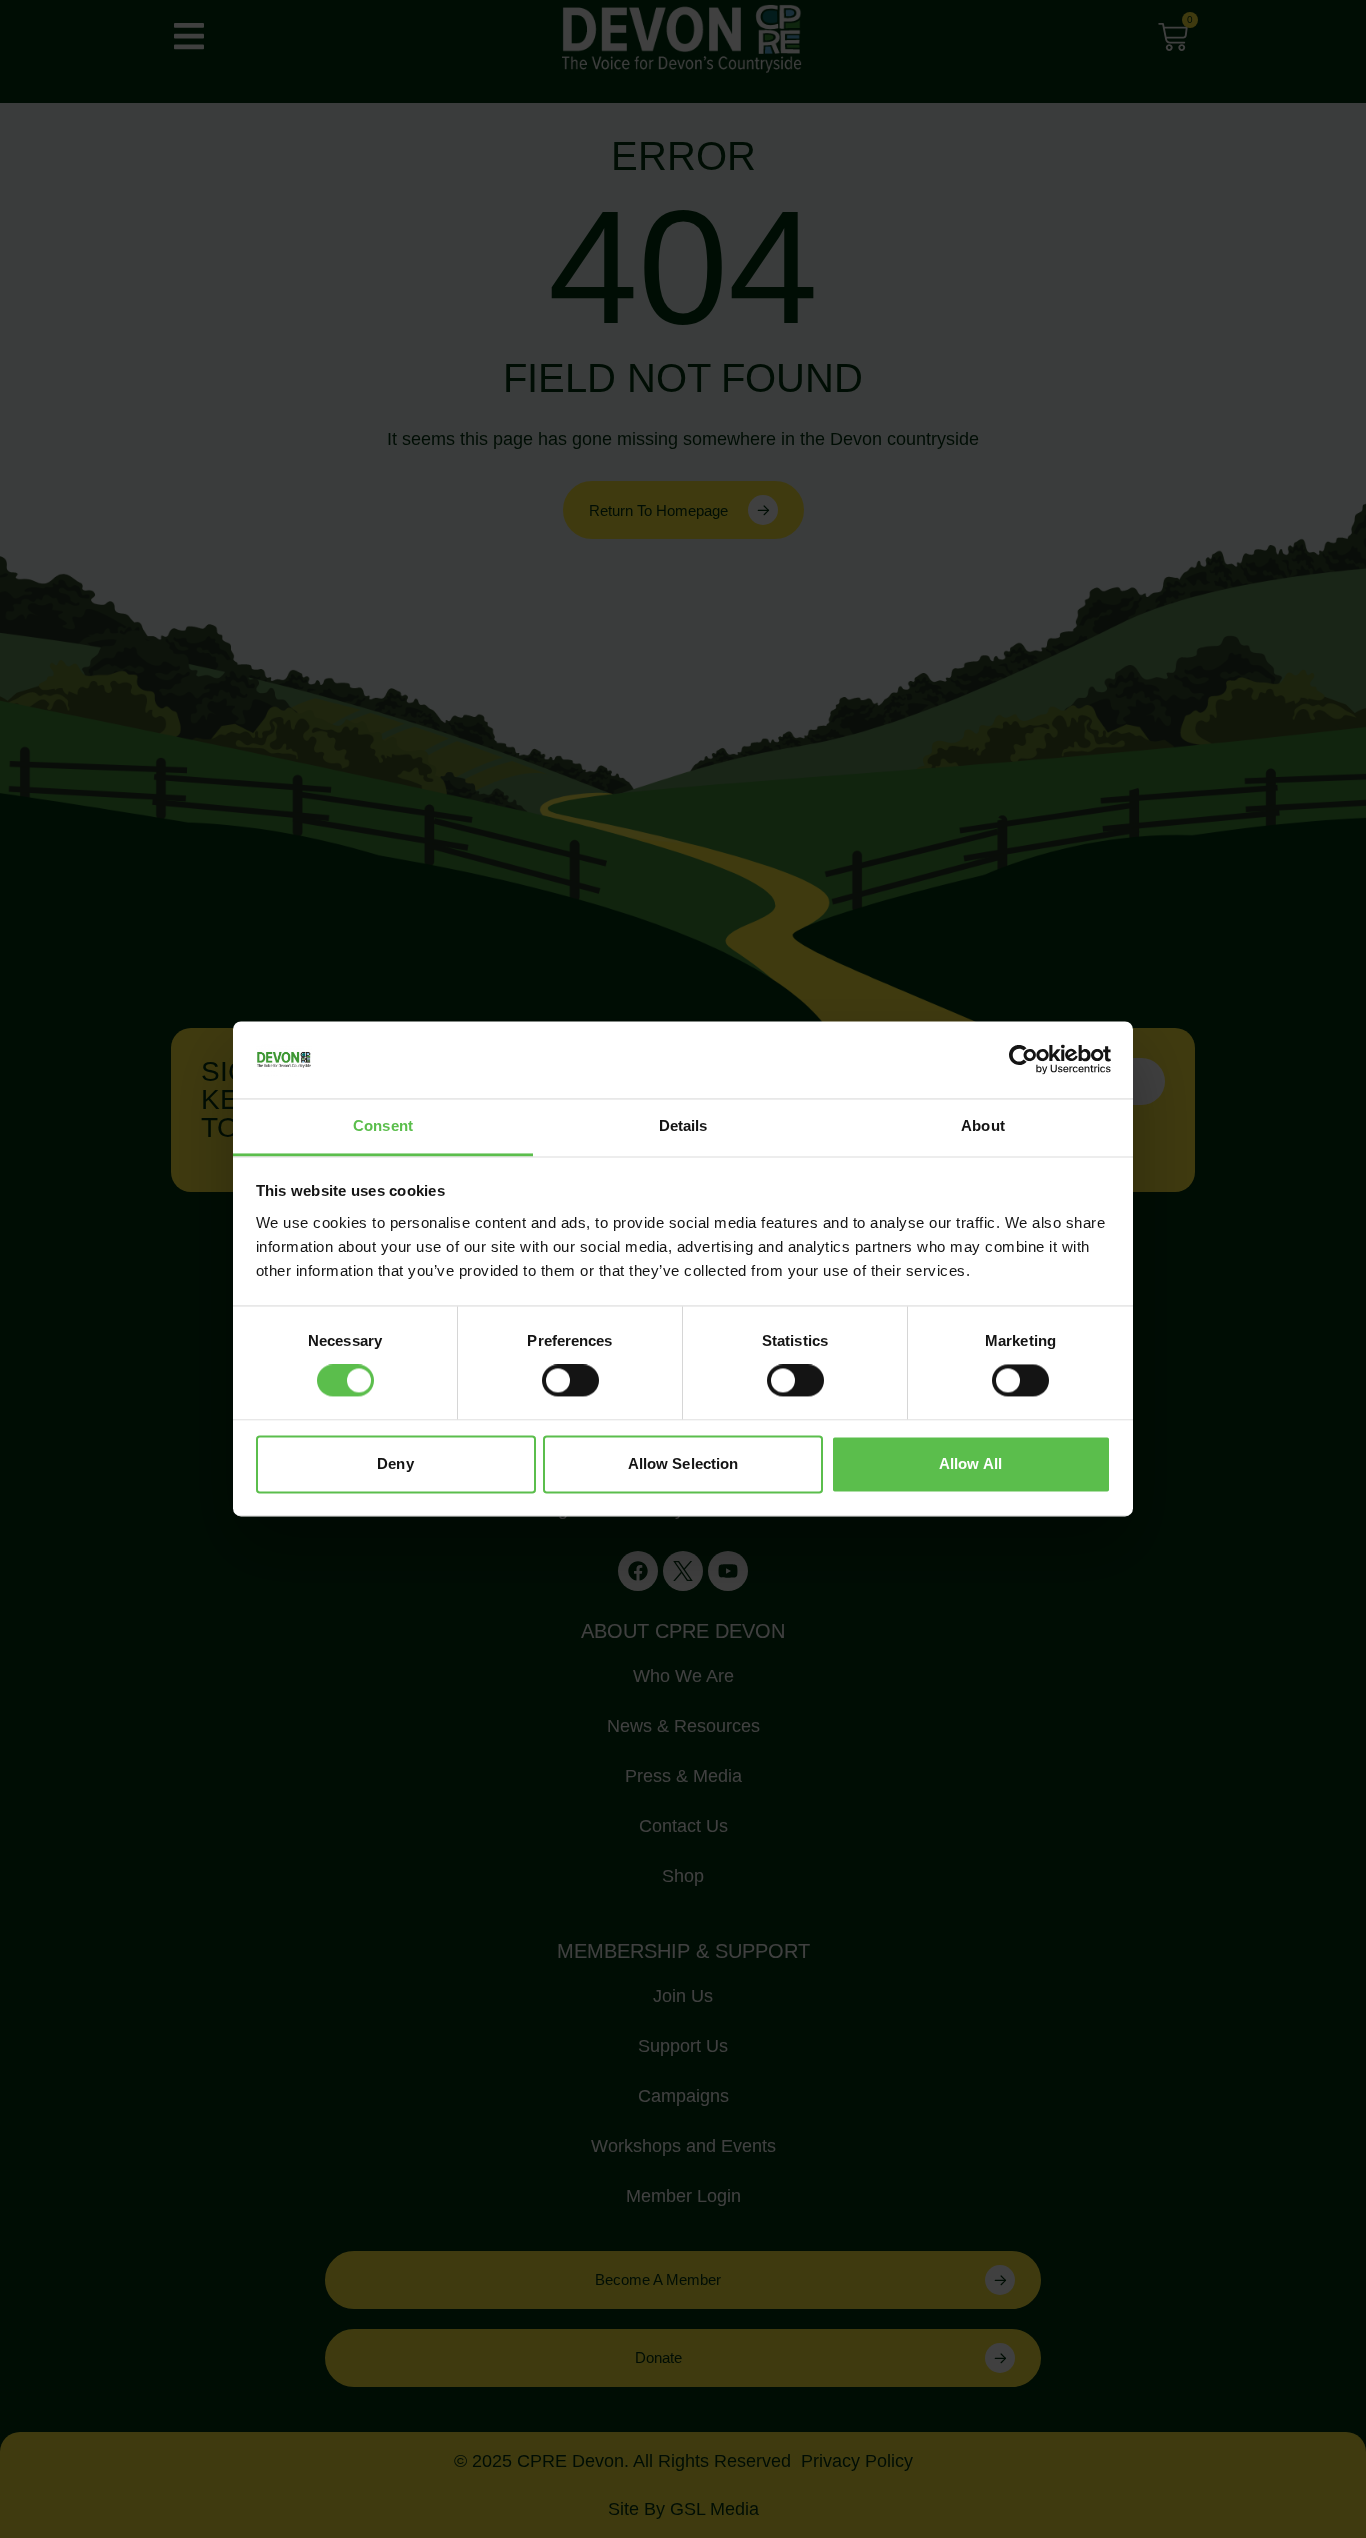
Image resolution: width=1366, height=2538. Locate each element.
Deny (395, 1463)
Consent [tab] (383, 1125)
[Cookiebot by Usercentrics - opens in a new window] (1023, 1060)
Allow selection (683, 1463)
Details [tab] (683, 1125)
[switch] (570, 1381)
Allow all (970, 1463)
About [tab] (983, 1125)
